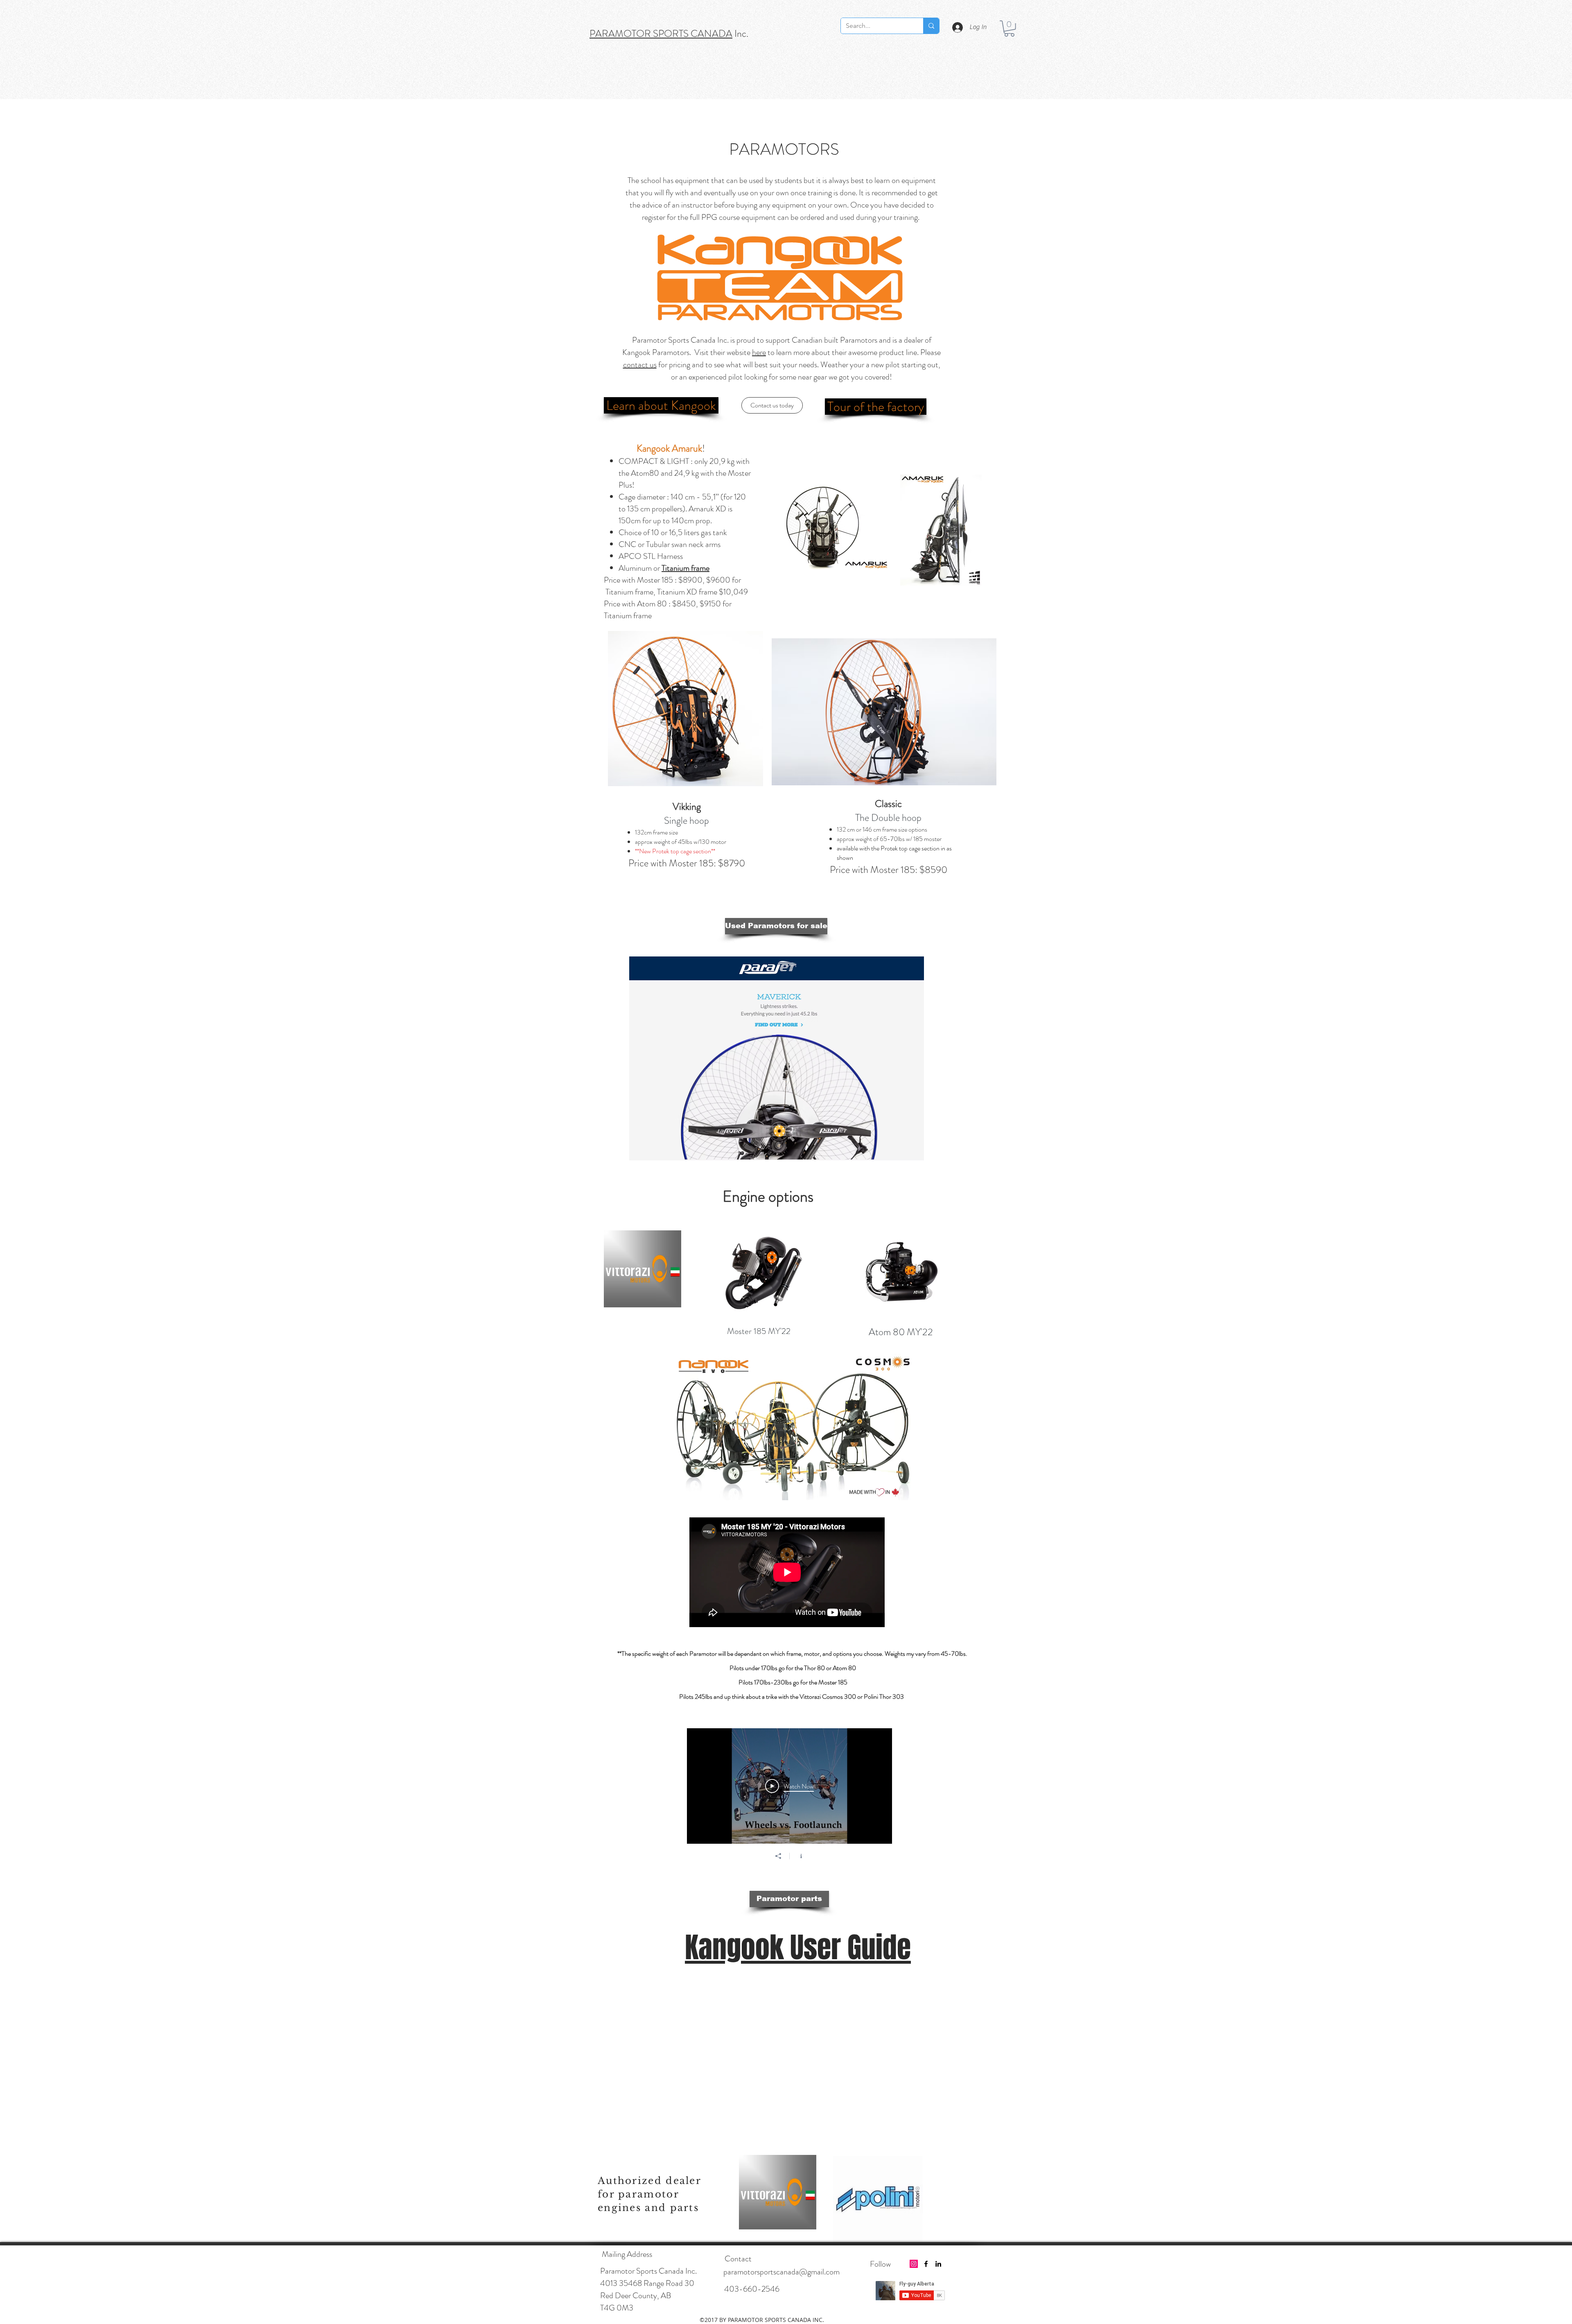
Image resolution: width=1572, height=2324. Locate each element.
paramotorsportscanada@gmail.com (781, 2272)
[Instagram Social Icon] (914, 2264)
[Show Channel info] (801, 1856)
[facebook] (926, 2264)
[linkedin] (938, 2264)
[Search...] (931, 26)
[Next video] (875, 1786)
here (759, 352)
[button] (1009, 28)
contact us (640, 365)
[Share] (778, 1856)
